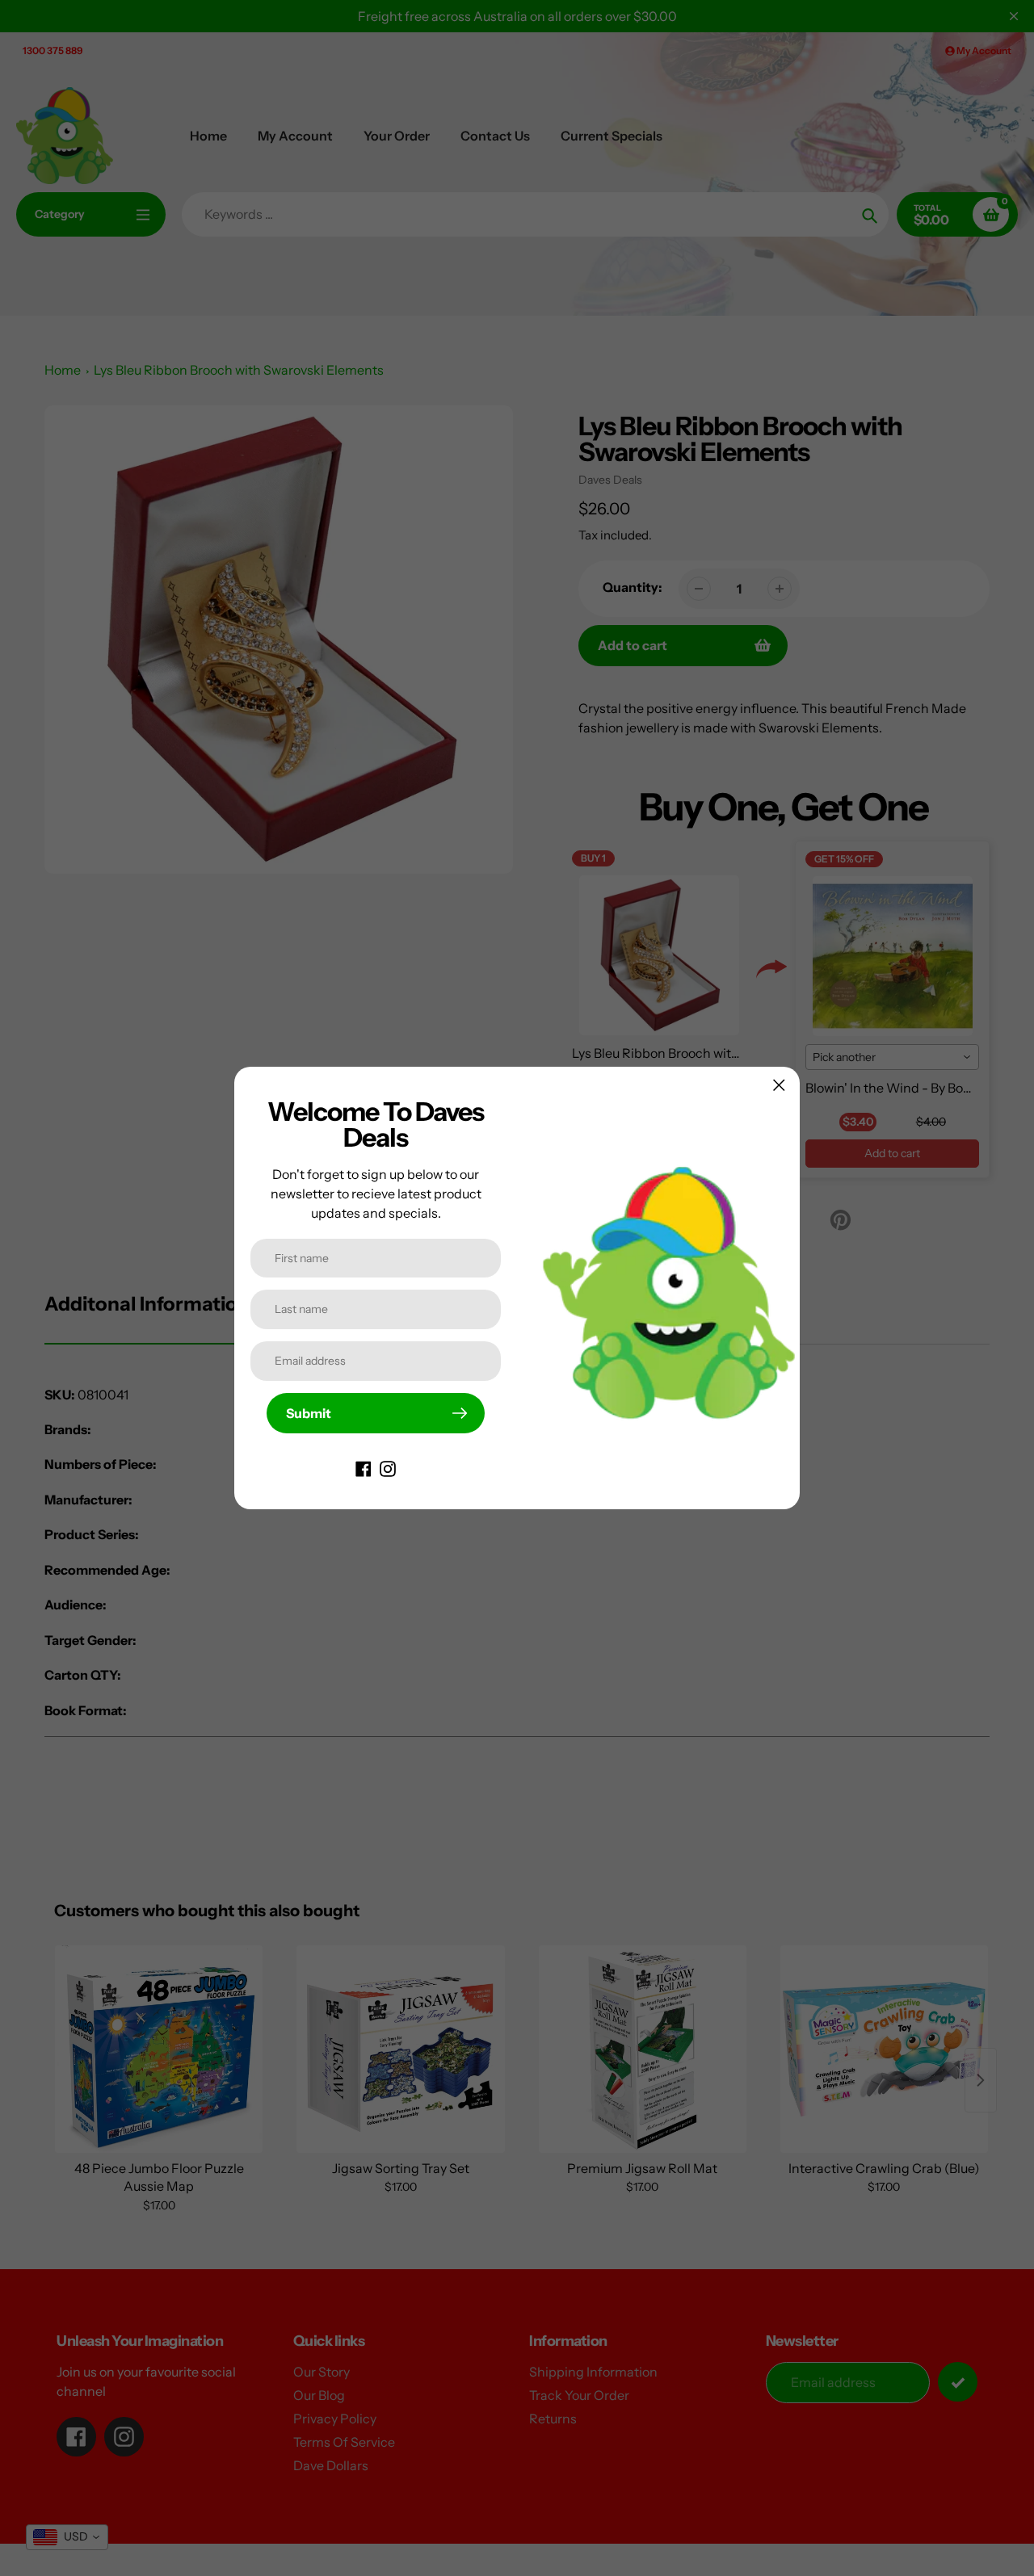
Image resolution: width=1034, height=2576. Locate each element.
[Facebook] (364, 1467)
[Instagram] (388, 1467)
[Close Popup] (779, 1085)
